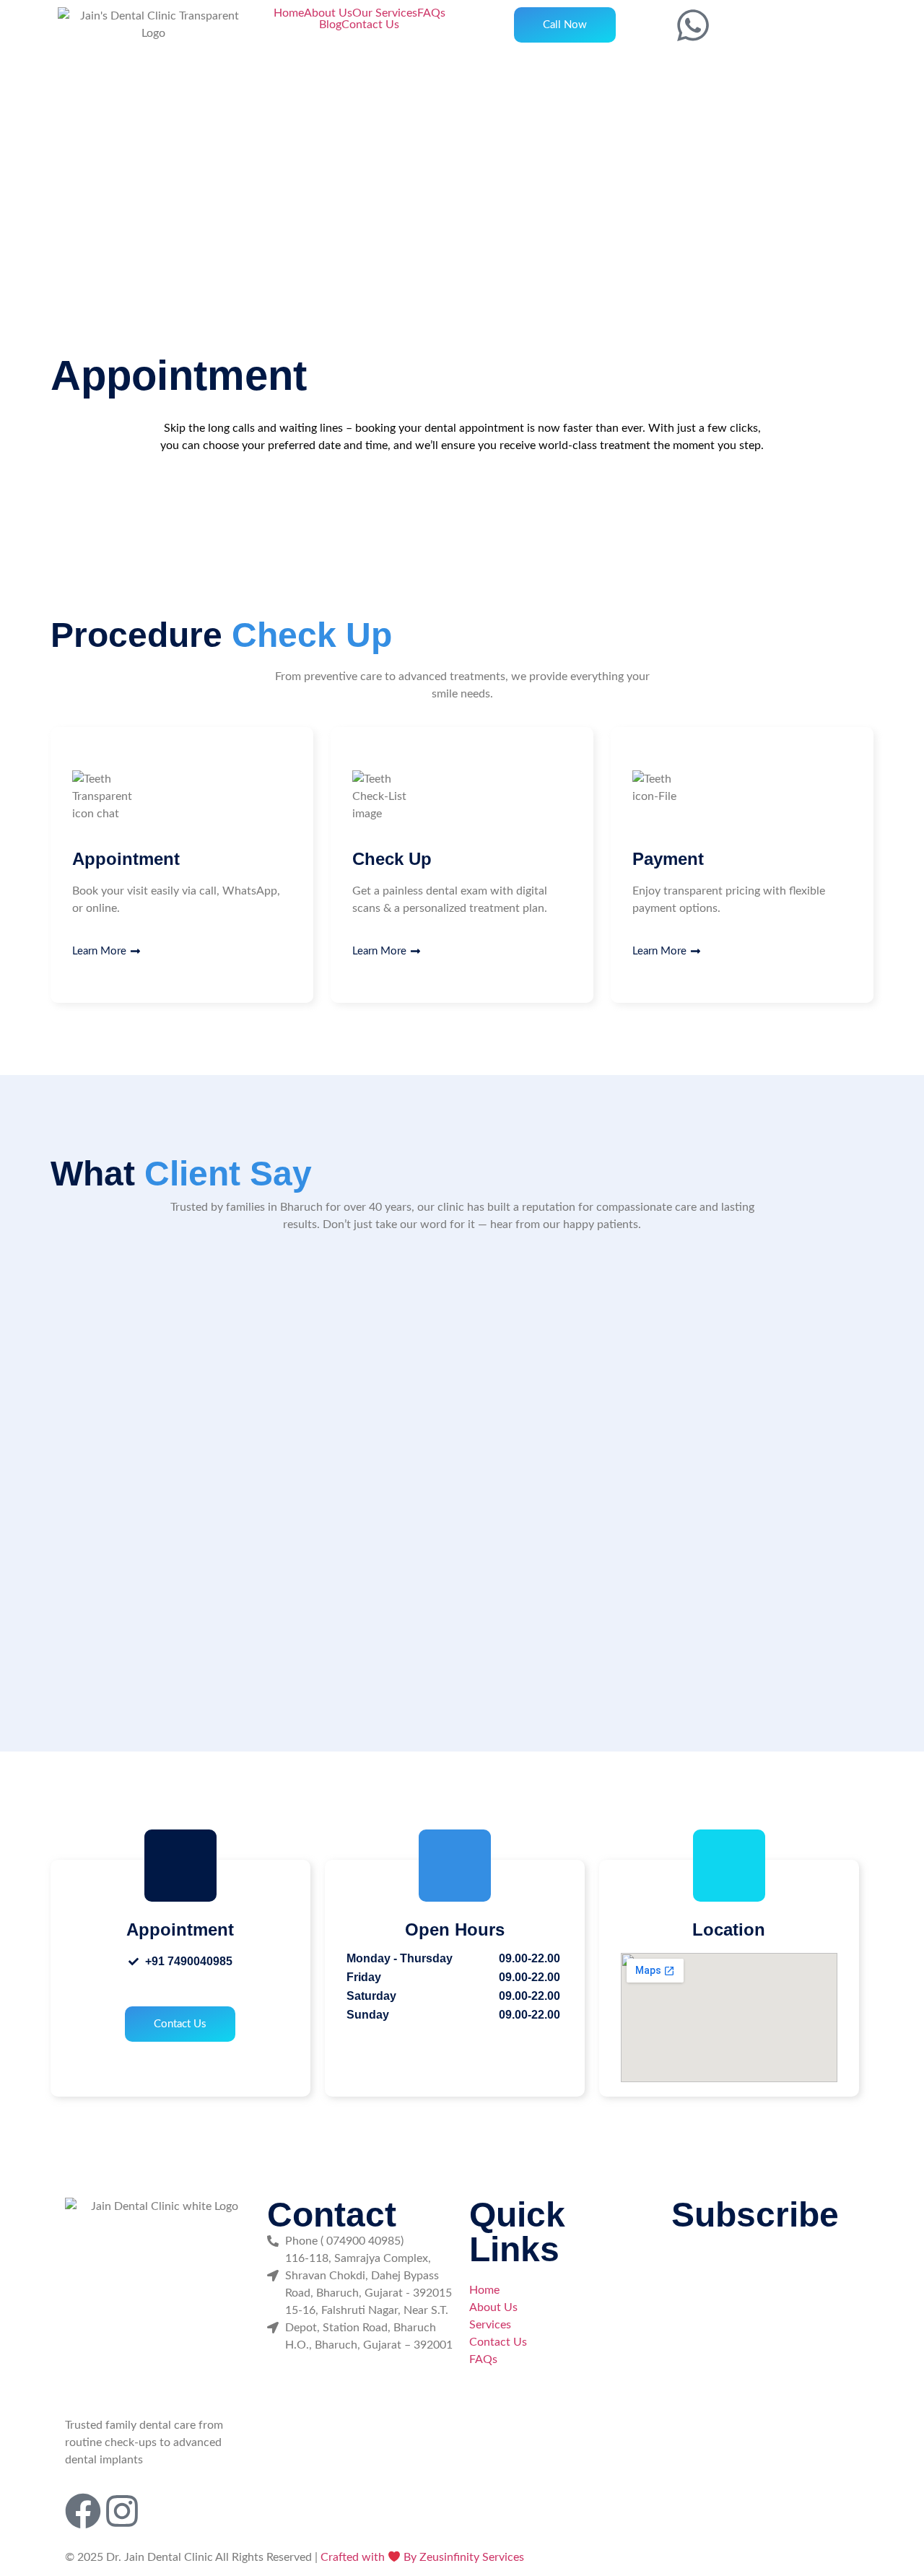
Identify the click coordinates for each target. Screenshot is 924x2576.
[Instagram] (122, 2511)
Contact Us (370, 25)
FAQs (431, 13)
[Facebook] (83, 2511)
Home (289, 13)
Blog (330, 25)
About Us (328, 13)
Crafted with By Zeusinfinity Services (422, 2557)
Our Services (385, 13)
